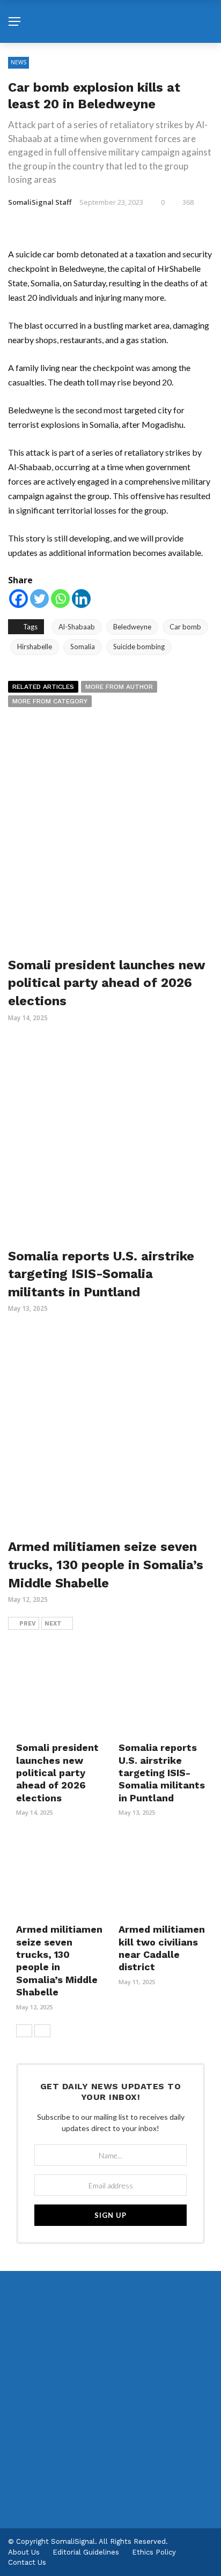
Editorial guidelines (86, 2552)
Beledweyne (132, 627)
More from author (119, 687)
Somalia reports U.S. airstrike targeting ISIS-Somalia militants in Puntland (101, 1274)
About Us (24, 2552)
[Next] (42, 2031)
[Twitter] (39, 599)
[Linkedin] (81, 599)
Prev (28, 1624)
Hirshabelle (35, 647)
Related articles (43, 687)
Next (53, 1624)
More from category (50, 701)
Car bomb (185, 627)
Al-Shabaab (77, 627)
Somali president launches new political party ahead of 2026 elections (107, 983)
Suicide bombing (139, 647)
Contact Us (27, 2562)
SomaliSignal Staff (40, 202)
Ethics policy (154, 2552)
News (19, 62)
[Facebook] (19, 599)
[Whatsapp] (60, 599)
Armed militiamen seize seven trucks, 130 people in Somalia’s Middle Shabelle (106, 1565)
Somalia (83, 647)
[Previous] (24, 2031)
